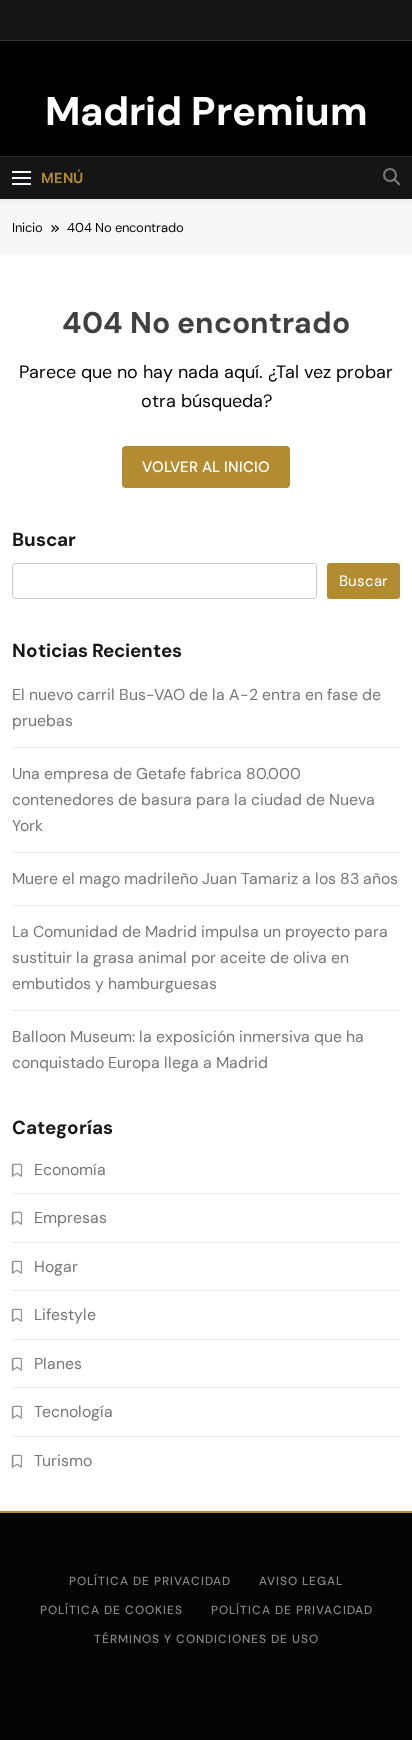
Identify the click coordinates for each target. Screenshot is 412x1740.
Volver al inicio (206, 467)
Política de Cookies (111, 1610)
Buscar (44, 540)
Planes (58, 1363)
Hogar (56, 1266)
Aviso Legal (301, 1581)
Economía (70, 1169)
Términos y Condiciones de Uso (206, 1639)
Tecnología (73, 1411)
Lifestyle (65, 1314)
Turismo (63, 1460)
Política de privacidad (150, 1581)
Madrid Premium (206, 111)
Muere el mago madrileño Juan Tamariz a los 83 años (205, 878)
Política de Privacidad (292, 1610)
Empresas (70, 1217)
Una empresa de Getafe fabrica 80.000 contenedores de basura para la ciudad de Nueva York (193, 799)
